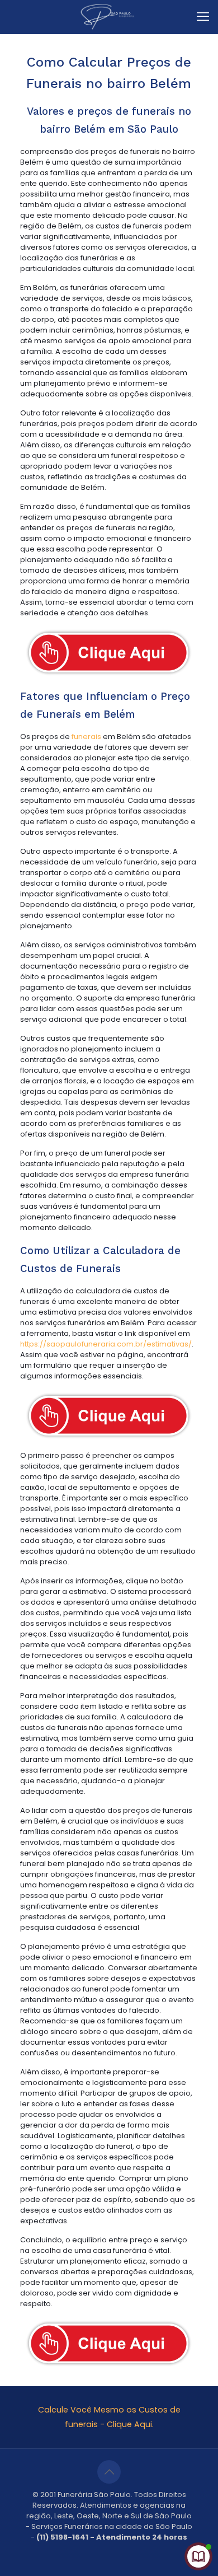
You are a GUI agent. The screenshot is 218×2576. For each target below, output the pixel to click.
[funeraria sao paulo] (109, 17)
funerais (86, 737)
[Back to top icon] (109, 2472)
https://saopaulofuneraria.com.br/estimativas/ (106, 1344)
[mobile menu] (203, 17)
